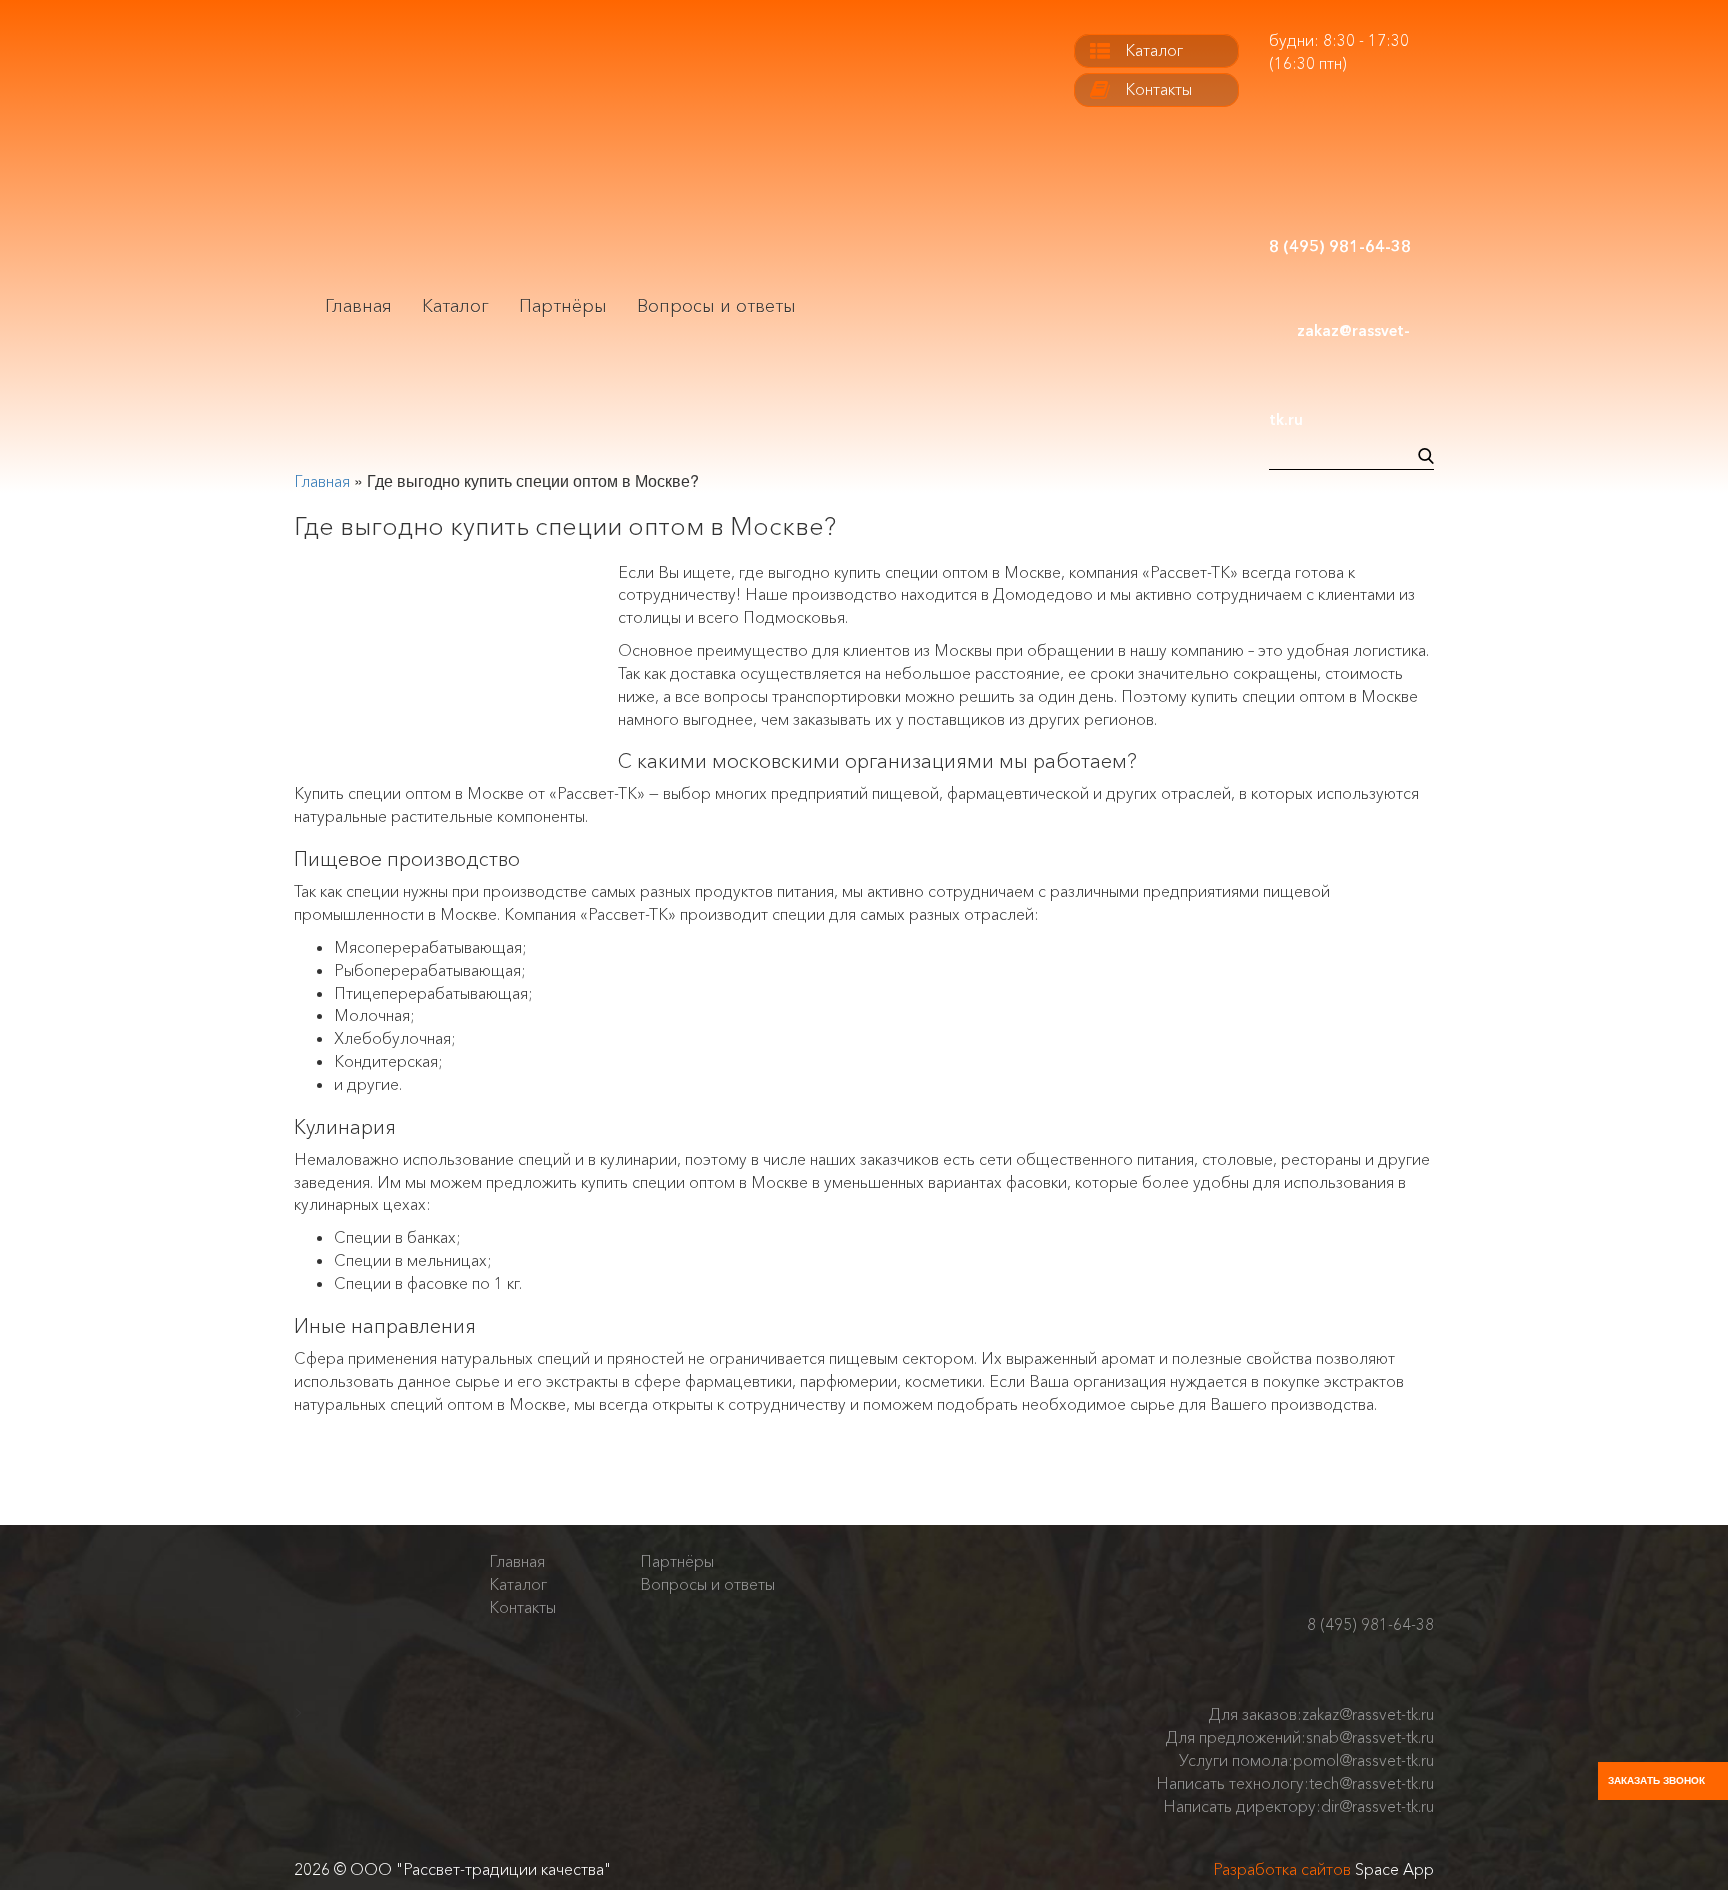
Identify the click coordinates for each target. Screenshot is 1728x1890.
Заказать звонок (1656, 1780)
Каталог (455, 306)
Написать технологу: (1295, 1783)
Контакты (1158, 89)
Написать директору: (1298, 1806)
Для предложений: (1300, 1737)
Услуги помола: (1306, 1760)
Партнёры (563, 306)
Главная (358, 306)
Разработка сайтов (1282, 1869)
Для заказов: (1321, 1714)
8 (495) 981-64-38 (1370, 1625)
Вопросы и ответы (716, 306)
